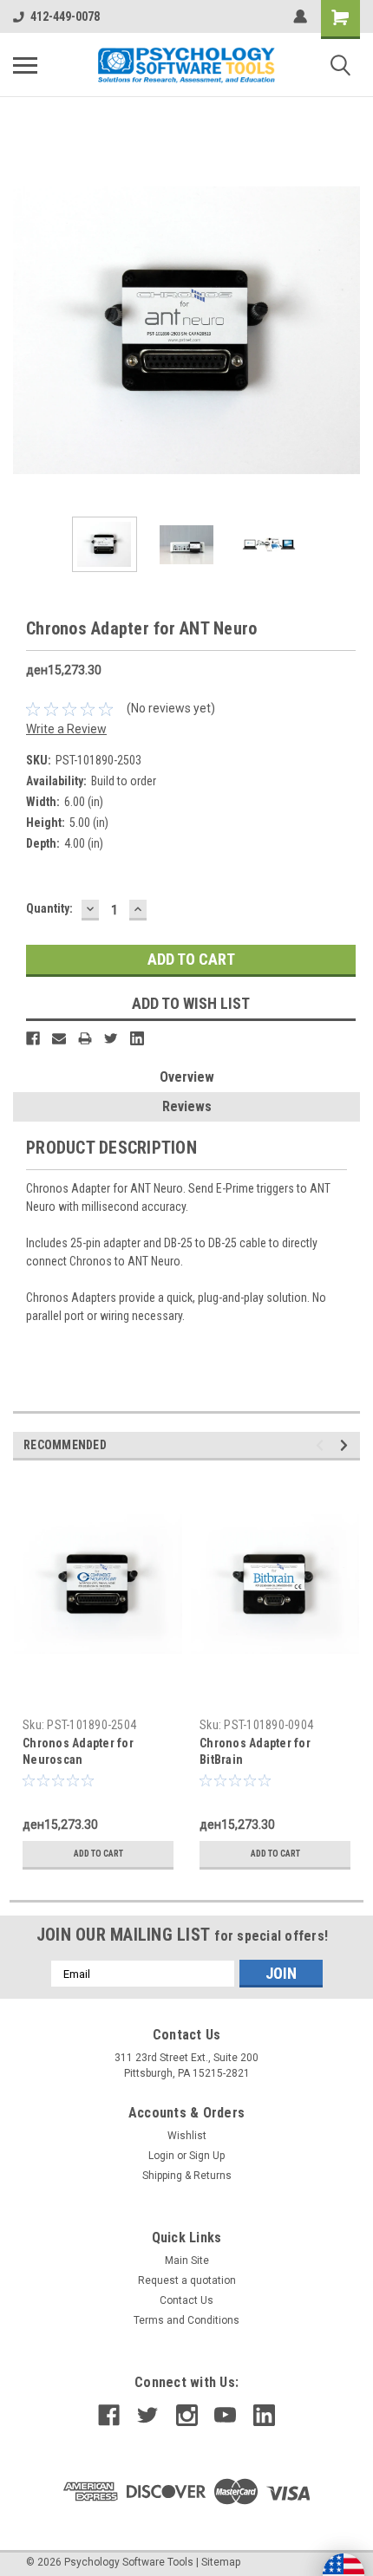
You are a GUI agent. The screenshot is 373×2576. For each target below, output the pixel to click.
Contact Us (186, 2300)
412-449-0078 (65, 16)
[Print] (85, 1038)
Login (161, 2156)
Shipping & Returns (187, 2176)
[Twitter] (111, 1038)
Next (347, 330)
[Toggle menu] (25, 65)
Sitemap (221, 2562)
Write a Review (66, 729)
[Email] (59, 1038)
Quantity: (49, 908)
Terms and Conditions (186, 2320)
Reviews (187, 1106)
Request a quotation (187, 2280)
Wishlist (187, 2136)
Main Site (187, 2261)
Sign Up (207, 2156)
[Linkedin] (137, 1038)
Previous (26, 330)
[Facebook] (33, 1038)
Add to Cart (98, 1854)
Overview (187, 1077)
